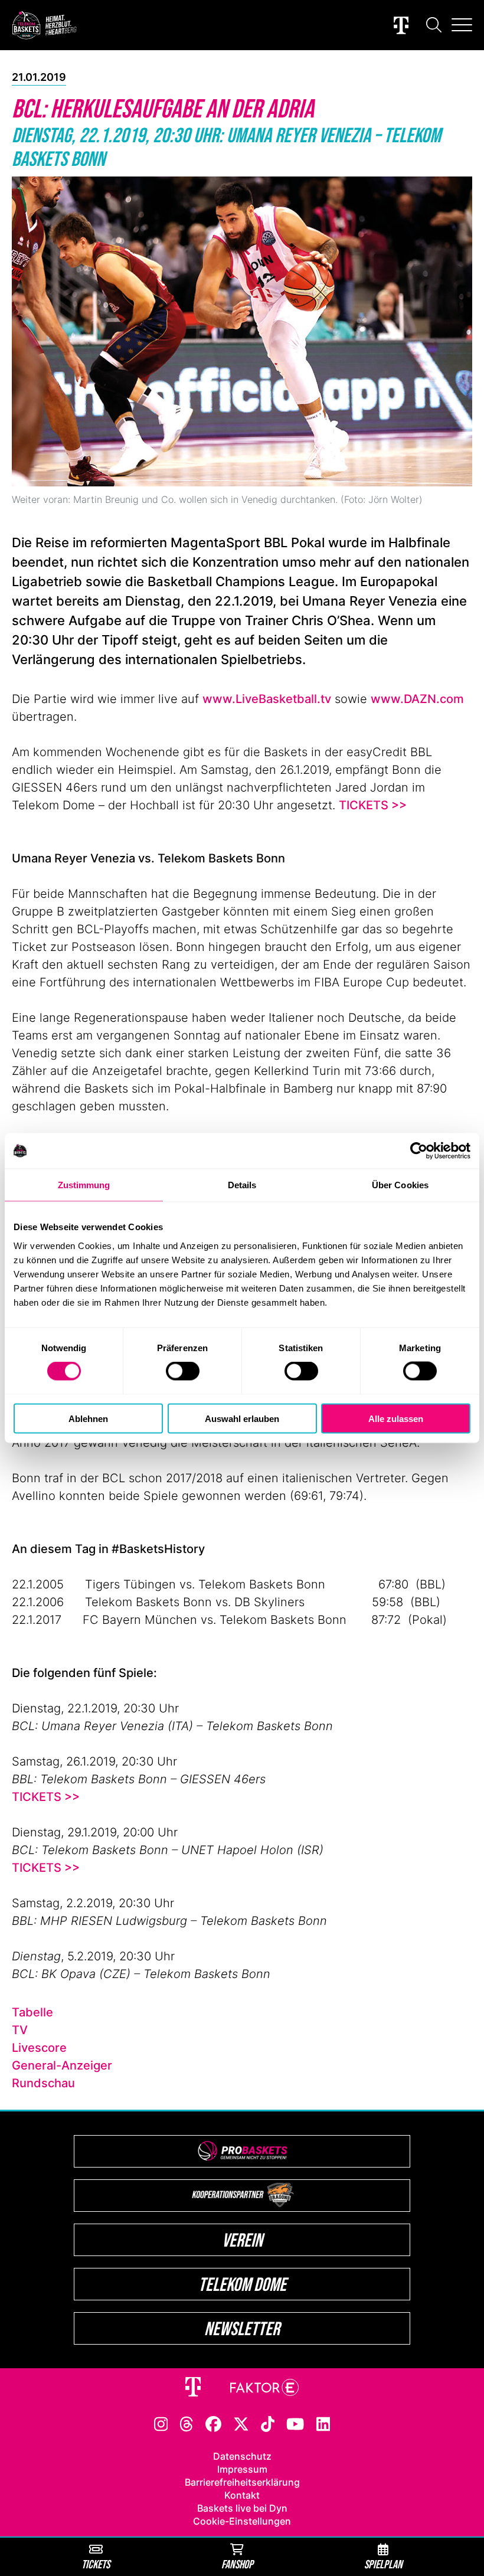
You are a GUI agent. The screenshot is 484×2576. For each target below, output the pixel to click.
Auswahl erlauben (242, 1418)
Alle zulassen (396, 1418)
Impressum (242, 2469)
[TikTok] (268, 2423)
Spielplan (383, 2564)
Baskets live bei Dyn (242, 2508)
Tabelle (32, 2012)
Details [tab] (242, 1185)
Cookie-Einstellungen (242, 2521)
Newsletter (242, 2328)
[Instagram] (161, 2423)
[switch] (183, 1371)
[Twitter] (241, 2423)
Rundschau (43, 2083)
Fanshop (237, 2564)
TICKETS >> (373, 805)
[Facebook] (213, 2423)
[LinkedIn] (323, 2423)
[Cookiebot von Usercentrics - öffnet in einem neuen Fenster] (419, 1151)
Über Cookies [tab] (400, 1185)
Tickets (96, 2564)
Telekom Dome (242, 2284)
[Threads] (187, 2423)
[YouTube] (295, 2423)
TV (20, 2030)
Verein (242, 2240)
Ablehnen (88, 1418)
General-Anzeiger (62, 2065)
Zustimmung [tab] (84, 1185)
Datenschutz (242, 2456)
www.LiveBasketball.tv (267, 699)
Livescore (39, 2048)
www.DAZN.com (417, 699)
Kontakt (242, 2495)
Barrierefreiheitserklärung (242, 2482)
